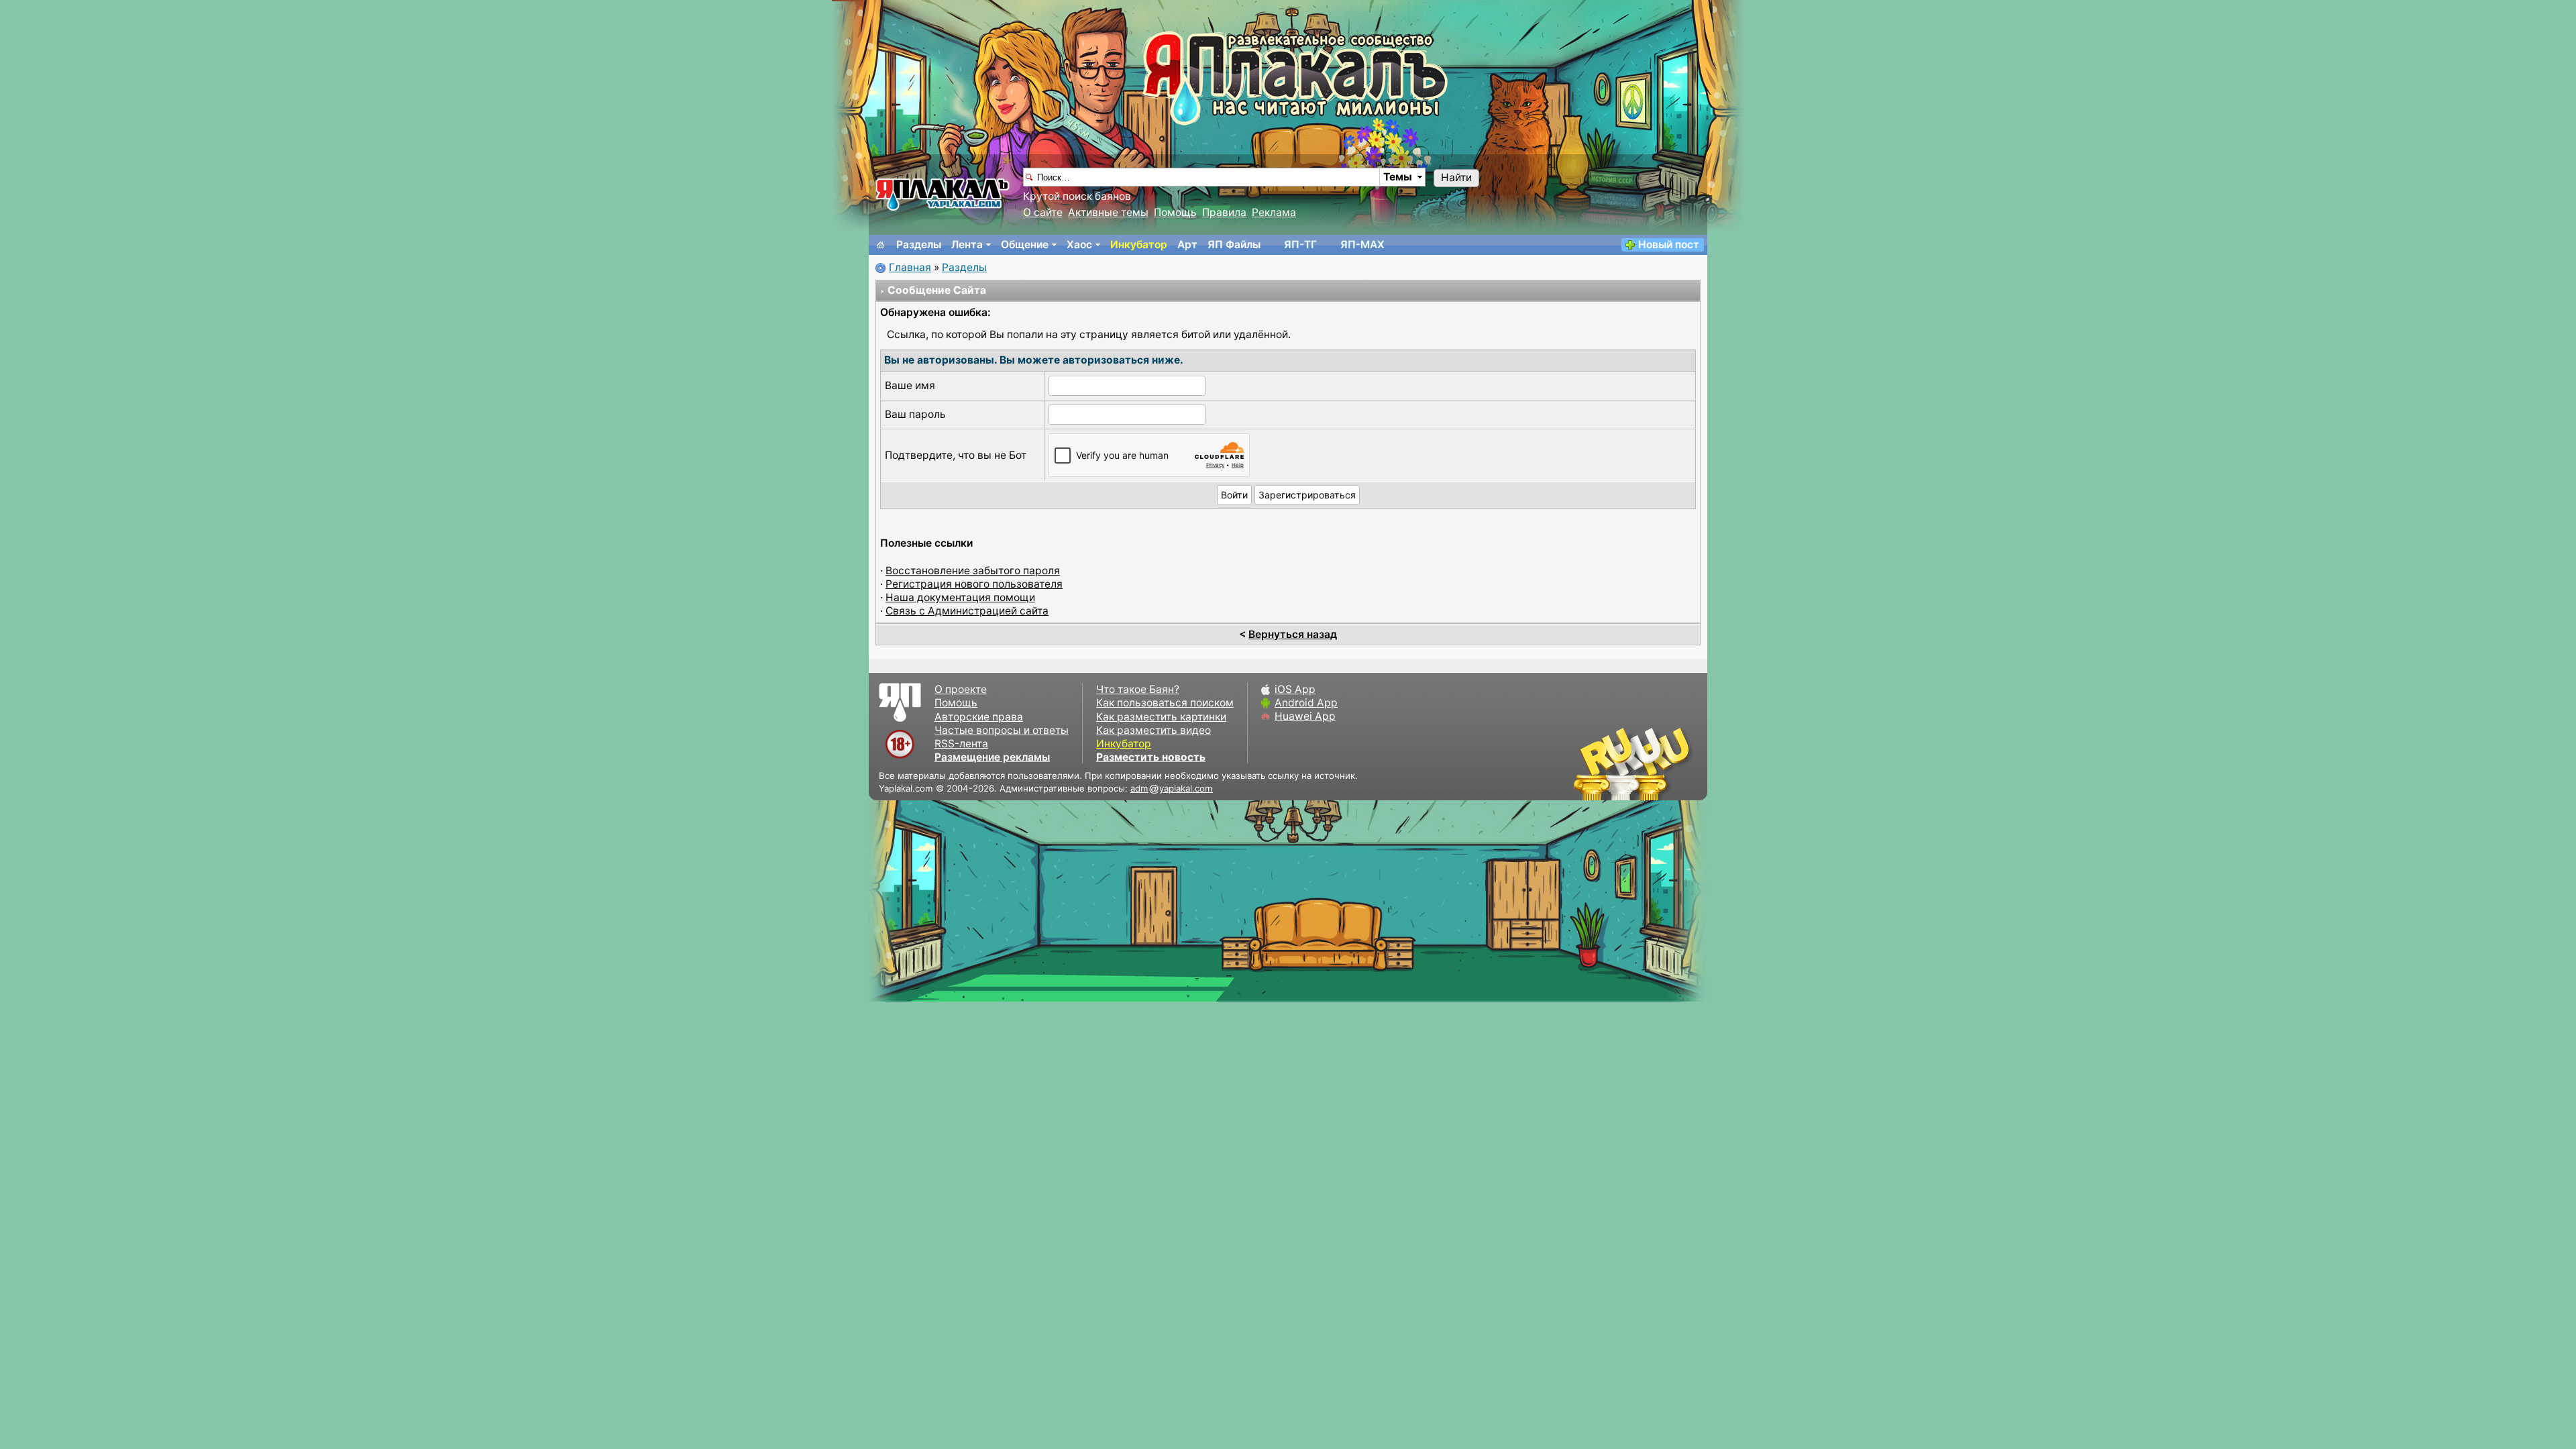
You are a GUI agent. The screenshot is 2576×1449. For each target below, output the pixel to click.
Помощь (1175, 212)
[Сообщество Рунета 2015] (1633, 763)
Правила (1224, 212)
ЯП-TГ (1300, 245)
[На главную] (881, 245)
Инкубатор (1139, 245)
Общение (1025, 245)
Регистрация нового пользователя (974, 584)
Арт (1187, 245)
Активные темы (1108, 212)
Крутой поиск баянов (1077, 196)
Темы (1398, 177)
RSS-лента (961, 744)
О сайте (1043, 212)
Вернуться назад (1293, 634)
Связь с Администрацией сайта (967, 611)
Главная (910, 267)
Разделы (919, 245)
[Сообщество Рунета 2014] (1674, 763)
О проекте (961, 689)
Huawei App (1305, 716)
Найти (1456, 177)
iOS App (1295, 689)
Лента (967, 245)
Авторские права (979, 717)
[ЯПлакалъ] (943, 194)
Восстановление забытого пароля (973, 571)
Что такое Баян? (1138, 689)
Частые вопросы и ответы (1002, 730)
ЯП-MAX (1362, 245)
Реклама (1274, 212)
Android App (1306, 703)
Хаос (1079, 245)
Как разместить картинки (1161, 717)
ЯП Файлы (1234, 245)
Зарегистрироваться (1307, 495)
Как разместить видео (1153, 730)
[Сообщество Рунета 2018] (1593, 763)
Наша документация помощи (960, 597)
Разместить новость (1151, 757)
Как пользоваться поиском (1165, 703)
